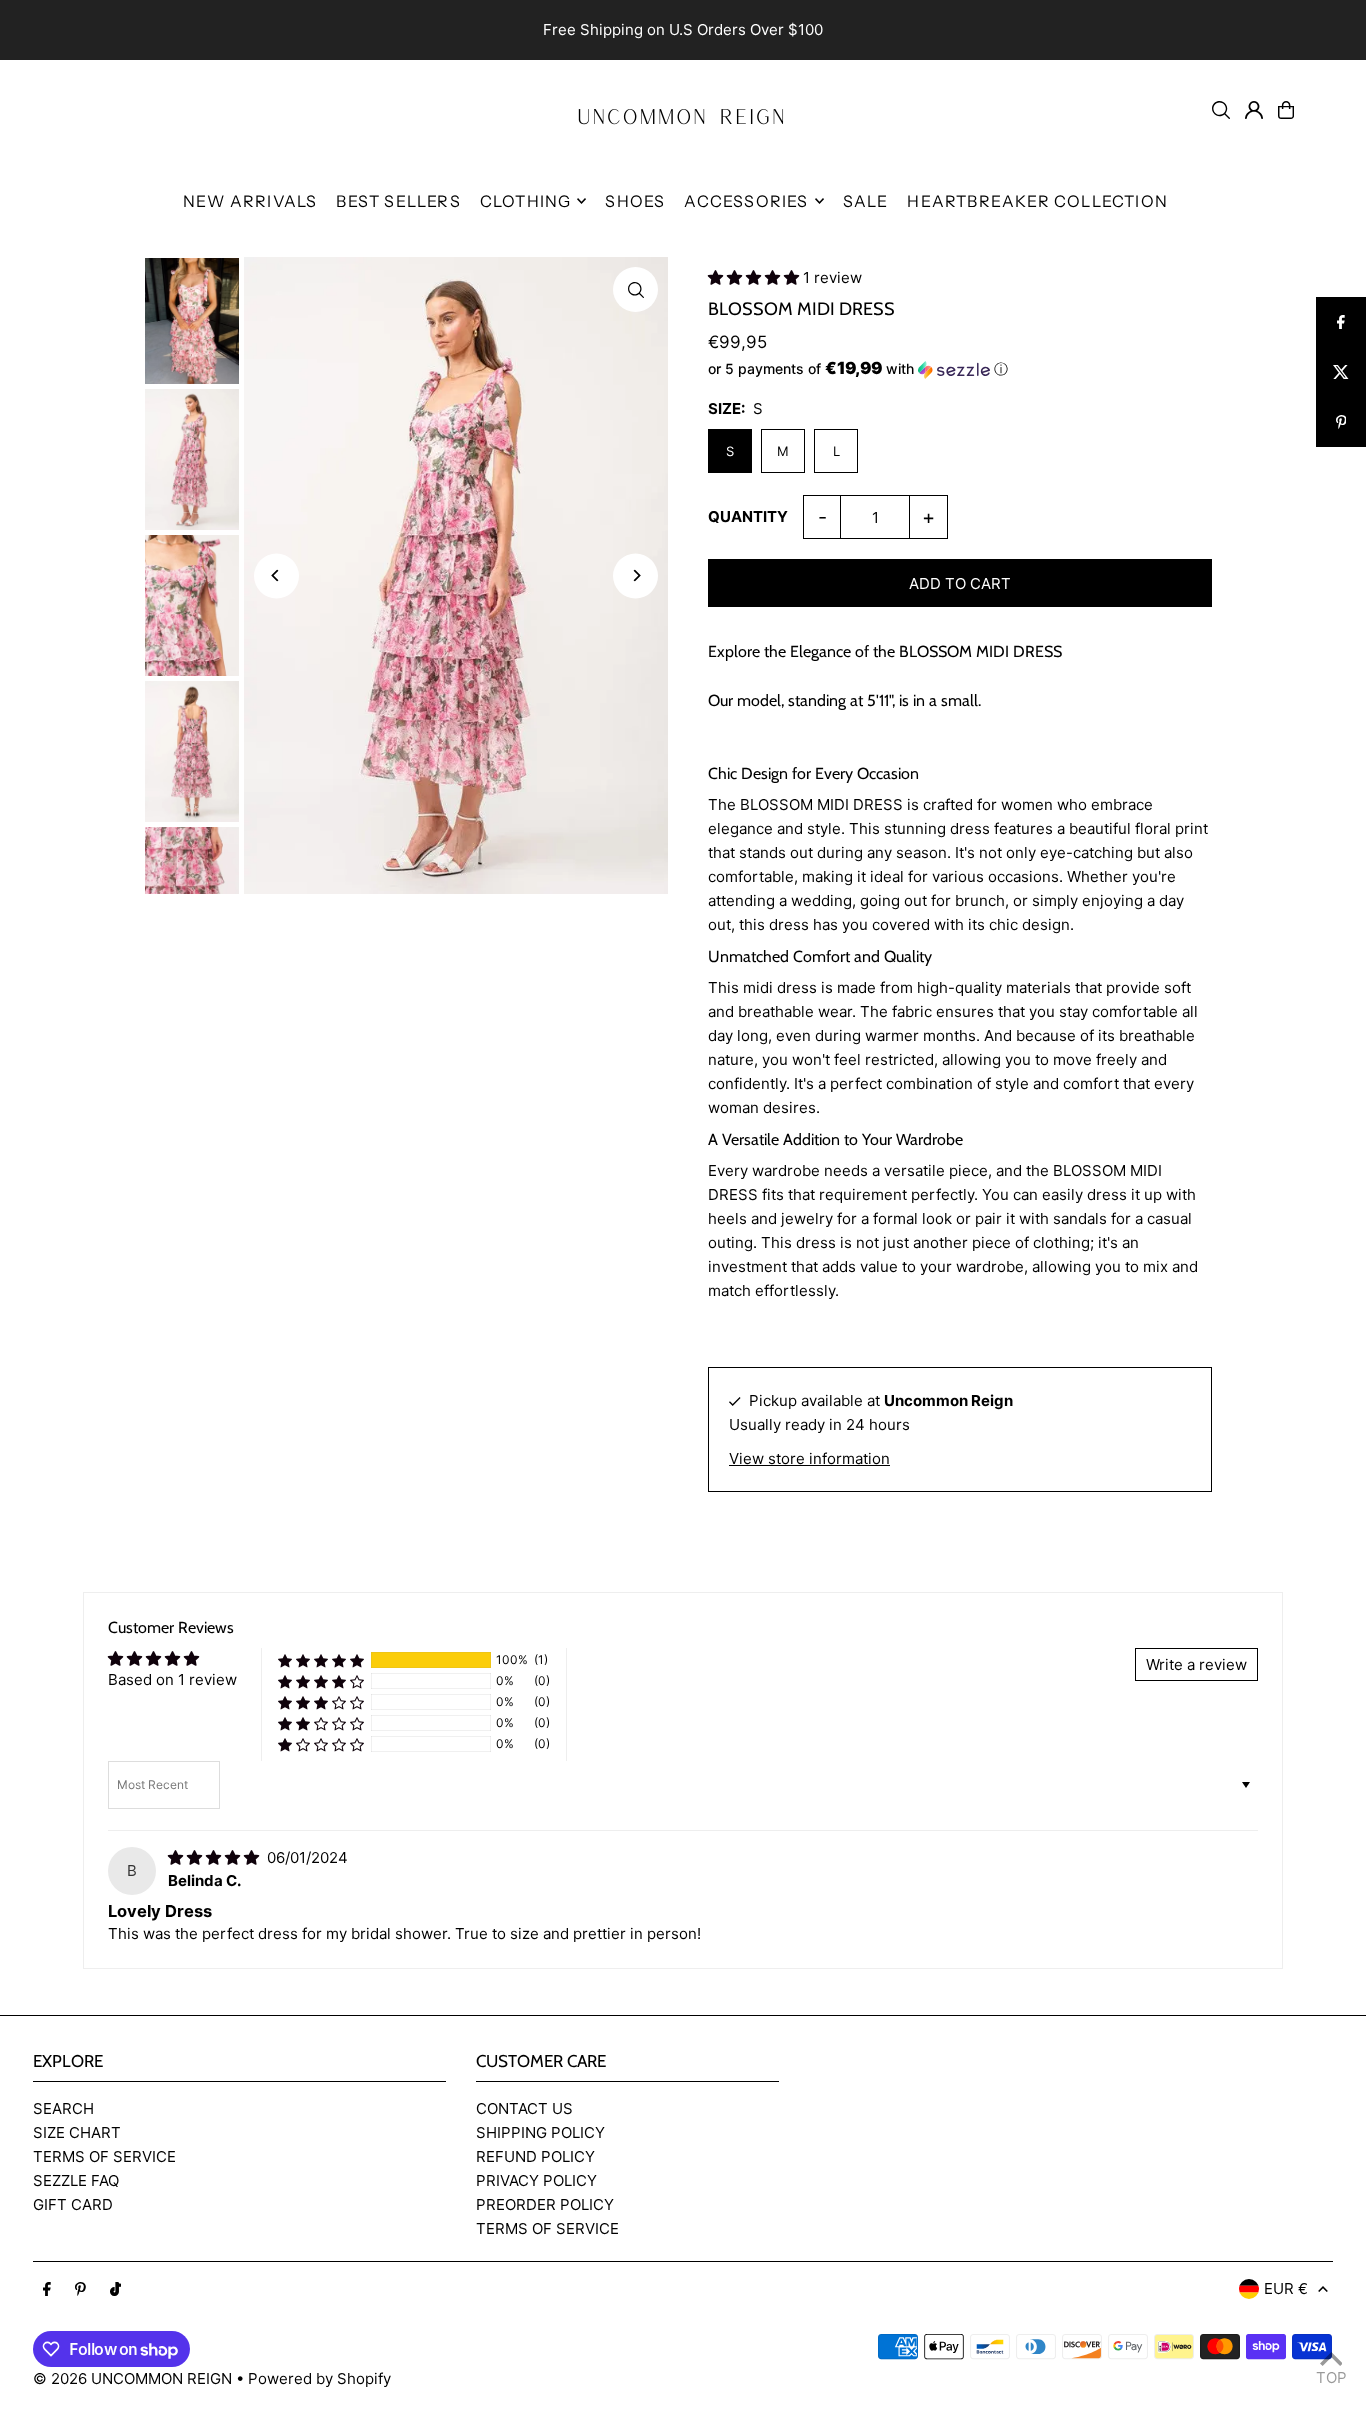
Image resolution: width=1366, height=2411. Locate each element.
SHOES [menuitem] (635, 201)
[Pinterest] (80, 2290)
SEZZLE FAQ (76, 2180)
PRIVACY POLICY (536, 2180)
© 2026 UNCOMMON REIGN (132, 2378)
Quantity (748, 516)
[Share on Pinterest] (1341, 422)
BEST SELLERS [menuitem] (398, 201)
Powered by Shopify (319, 2378)
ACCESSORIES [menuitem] (746, 201)
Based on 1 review (172, 1679)
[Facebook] (47, 2290)
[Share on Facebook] (1341, 322)
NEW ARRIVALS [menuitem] (250, 201)
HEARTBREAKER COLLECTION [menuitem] (1037, 201)
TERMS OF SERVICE (104, 2156)
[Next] (635, 575)
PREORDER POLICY (545, 2204)
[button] (755, 277)
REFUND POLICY (535, 2156)
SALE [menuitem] (866, 201)
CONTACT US (524, 2108)
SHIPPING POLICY (540, 2132)
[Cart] (1286, 110)
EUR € (1286, 2288)
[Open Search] (1221, 110)
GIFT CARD (73, 2204)
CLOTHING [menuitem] (526, 201)
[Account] (1254, 110)
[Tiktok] (115, 2290)
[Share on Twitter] (1341, 372)
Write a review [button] (1196, 1664)
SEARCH (63, 2108)
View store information (809, 1458)
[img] (215, 1857)
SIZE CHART (77, 2132)
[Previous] (276, 575)
